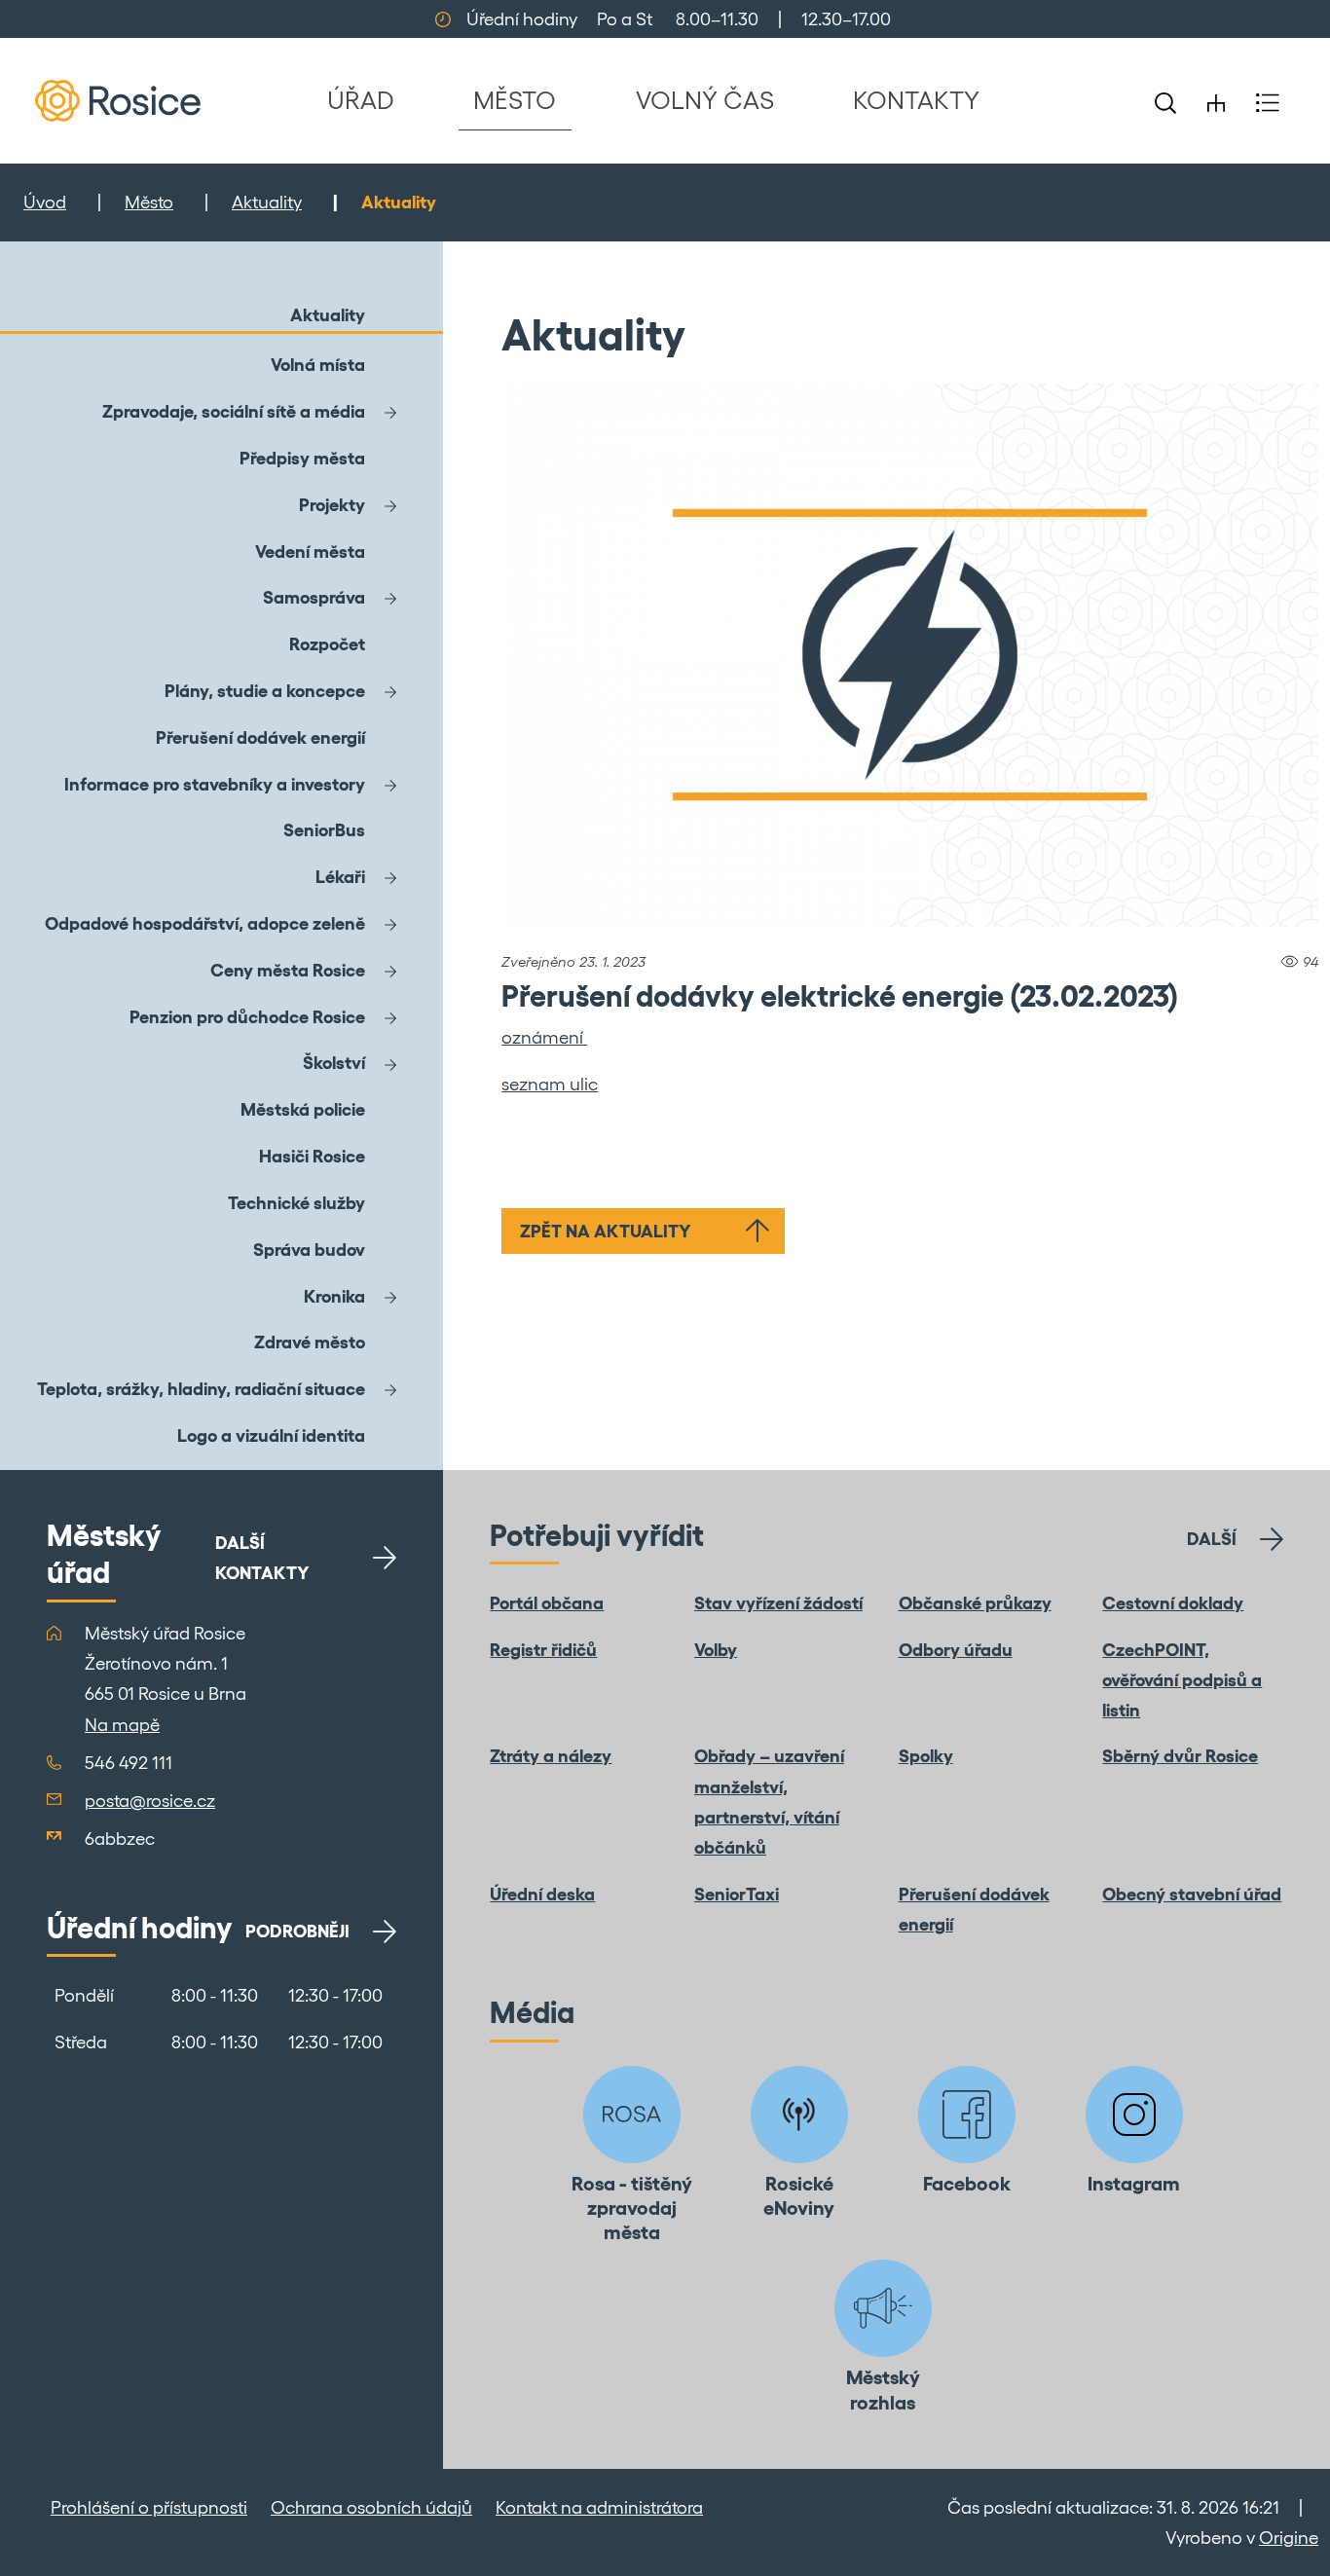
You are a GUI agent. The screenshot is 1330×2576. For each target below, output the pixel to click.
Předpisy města (302, 458)
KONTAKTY (916, 100)
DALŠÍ (1212, 1539)
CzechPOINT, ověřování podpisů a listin (1182, 1680)
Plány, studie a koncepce (265, 691)
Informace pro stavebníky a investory (215, 784)
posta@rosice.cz (150, 1801)
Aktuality (267, 202)
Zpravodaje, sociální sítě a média (234, 411)
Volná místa (318, 365)
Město (149, 202)
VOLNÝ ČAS (705, 100)
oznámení (544, 1037)
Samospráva (314, 597)
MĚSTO (515, 100)
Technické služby (296, 1203)
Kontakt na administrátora (599, 2507)
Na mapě (122, 1725)
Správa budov (309, 1250)
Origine (1289, 2538)
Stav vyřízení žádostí (778, 1603)
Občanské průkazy (975, 1603)
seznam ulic (550, 1084)
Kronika (334, 1296)
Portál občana (547, 1603)
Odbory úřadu (956, 1650)
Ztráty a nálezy (551, 1756)
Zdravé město (310, 1342)
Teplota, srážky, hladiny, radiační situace (201, 1389)
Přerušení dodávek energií (260, 737)
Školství (334, 1063)
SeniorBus (324, 830)
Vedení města (310, 552)
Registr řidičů (543, 1650)
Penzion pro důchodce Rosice (247, 1017)
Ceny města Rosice (288, 970)
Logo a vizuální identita (271, 1435)
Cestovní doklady (1173, 1603)
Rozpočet (327, 644)
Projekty (332, 505)
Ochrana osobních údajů (371, 2507)
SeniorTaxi (737, 1894)
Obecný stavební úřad (1192, 1894)
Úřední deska (542, 1894)
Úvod (45, 202)
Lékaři (340, 877)
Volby (716, 1650)
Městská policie (303, 1109)
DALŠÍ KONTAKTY (262, 1558)
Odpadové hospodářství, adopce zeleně (205, 923)
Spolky (926, 1756)
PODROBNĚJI (297, 1931)
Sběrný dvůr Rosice (1180, 1756)
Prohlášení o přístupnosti (149, 2507)
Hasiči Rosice (312, 1156)
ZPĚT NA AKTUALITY (606, 1231)
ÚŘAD (361, 100)
